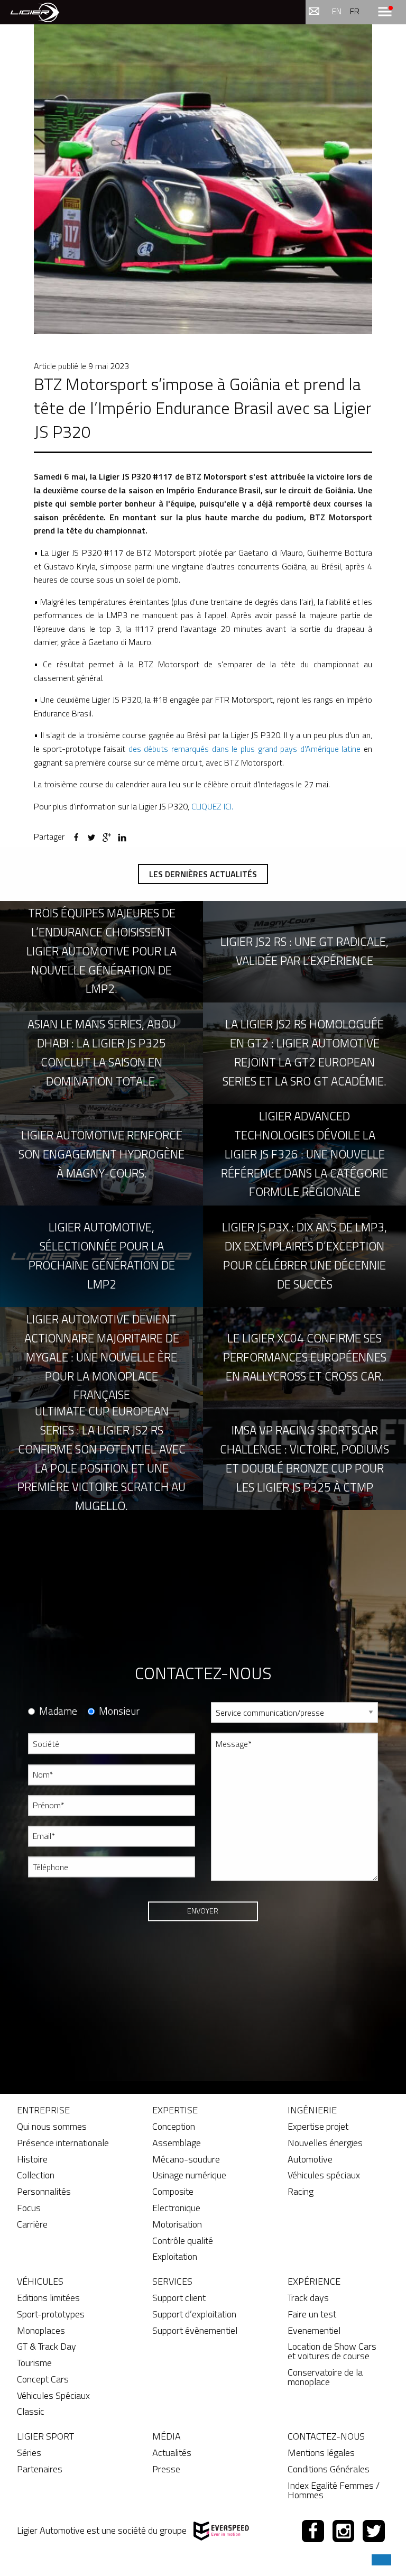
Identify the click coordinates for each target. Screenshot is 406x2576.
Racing (301, 2191)
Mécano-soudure (186, 2159)
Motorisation (177, 2224)
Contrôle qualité (183, 2241)
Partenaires (40, 2469)
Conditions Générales (329, 2469)
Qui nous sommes (52, 2126)
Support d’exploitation (194, 2314)
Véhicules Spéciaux (53, 2395)
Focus (29, 2208)
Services (172, 2281)
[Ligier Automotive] (35, 12)
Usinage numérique (189, 2175)
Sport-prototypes (51, 2314)
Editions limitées (48, 2298)
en (337, 11)
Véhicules (40, 2281)
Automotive (310, 2159)
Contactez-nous (326, 2436)
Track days (308, 2298)
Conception (174, 2126)
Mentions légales (321, 2453)
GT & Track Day (47, 2346)
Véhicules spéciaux (324, 2175)
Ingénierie (312, 2110)
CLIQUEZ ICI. (212, 806)
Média (167, 2436)
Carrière (32, 2224)
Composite (173, 2191)
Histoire (32, 2159)
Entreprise (43, 2110)
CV (215, 1898)
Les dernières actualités (203, 874)
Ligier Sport (45, 2436)
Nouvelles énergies (325, 2143)
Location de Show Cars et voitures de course (332, 2351)
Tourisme (34, 2363)
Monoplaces (41, 2330)
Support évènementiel (195, 2330)
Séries (29, 2453)
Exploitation (175, 2256)
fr (355, 11)
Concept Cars (43, 2379)
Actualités (172, 2453)
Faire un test (312, 2314)
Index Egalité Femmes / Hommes (334, 2490)
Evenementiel (314, 2330)
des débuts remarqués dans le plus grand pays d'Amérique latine (245, 749)
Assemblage (177, 2143)
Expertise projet (318, 2126)
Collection (36, 2175)
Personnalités (44, 2191)
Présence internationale (63, 2143)
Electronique (176, 2208)
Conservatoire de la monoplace (325, 2377)
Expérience (314, 2281)
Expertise (175, 2110)
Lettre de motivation (244, 1936)
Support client (179, 2298)
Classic (31, 2411)
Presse (166, 2469)
